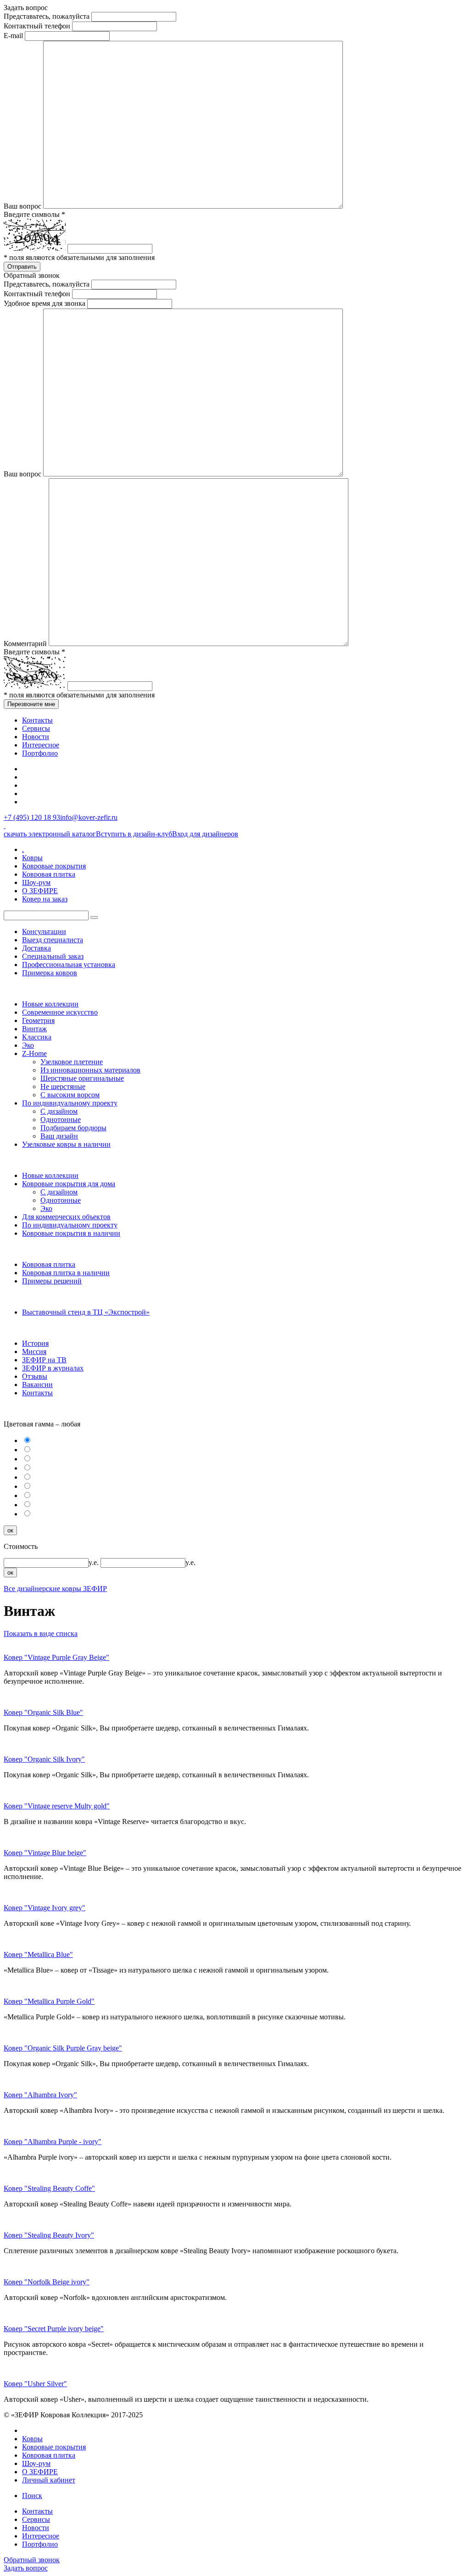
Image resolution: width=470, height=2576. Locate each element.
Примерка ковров (50, 973)
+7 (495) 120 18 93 (32, 817)
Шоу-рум (36, 882)
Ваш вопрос (22, 206)
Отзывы (35, 1376)
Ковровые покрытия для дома (69, 1184)
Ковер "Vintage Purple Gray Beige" (56, 1657)
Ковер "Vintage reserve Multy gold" (57, 1806)
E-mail (13, 36)
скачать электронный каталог (50, 834)
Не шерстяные (63, 1086)
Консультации (44, 931)
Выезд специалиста (53, 940)
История (35, 1343)
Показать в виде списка (41, 1633)
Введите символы (34, 214)
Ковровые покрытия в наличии (71, 1233)
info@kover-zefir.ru (89, 817)
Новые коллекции (50, 1004)
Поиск (32, 2496)
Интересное (41, 745)
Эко (28, 1045)
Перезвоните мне (31, 704)
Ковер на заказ (45, 899)
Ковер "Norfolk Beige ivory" (47, 2282)
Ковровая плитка (49, 874)
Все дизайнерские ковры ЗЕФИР (55, 1589)
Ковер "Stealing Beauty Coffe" (49, 2188)
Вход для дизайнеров (205, 834)
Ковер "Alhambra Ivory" (40, 2095)
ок (10, 1530)
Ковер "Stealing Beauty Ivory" (49, 2235)
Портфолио (40, 753)
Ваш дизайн (59, 1136)
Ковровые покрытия (54, 866)
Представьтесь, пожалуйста (47, 16)
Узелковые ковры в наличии (66, 1144)
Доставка (36, 948)
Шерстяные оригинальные (82, 1078)
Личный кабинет (49, 2480)
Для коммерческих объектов (66, 1217)
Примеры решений (52, 1281)
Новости (36, 737)
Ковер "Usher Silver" (35, 2384)
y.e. (95, 1562)
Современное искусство (60, 1012)
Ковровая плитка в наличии (66, 1273)
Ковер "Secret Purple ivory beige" (54, 2329)
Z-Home (34, 1053)
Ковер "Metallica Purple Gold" (49, 2001)
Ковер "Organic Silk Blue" (43, 1712)
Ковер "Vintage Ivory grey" (45, 1908)
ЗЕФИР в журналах (53, 1368)
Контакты (37, 720)
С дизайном (59, 1111)
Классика (37, 1037)
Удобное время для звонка (45, 303)
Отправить (22, 267)
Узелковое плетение (72, 1062)
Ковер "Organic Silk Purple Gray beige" (63, 2048)
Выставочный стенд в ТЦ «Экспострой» (86, 1312)
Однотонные (61, 1119)
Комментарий (25, 644)
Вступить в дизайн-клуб (134, 834)
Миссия (34, 1352)
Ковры (32, 858)
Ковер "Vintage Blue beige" (45, 1853)
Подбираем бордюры (73, 1128)
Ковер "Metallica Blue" (38, 1954)
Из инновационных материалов (90, 1070)
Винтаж (34, 1029)
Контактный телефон (37, 26)
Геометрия (38, 1020)
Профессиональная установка (69, 965)
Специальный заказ (53, 956)
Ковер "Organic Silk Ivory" (44, 1759)
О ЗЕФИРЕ (40, 891)
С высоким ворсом (70, 1095)
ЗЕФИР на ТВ (44, 1360)
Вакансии (37, 1385)
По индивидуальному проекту (70, 1103)
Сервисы (36, 728)
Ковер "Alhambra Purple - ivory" (53, 2142)
